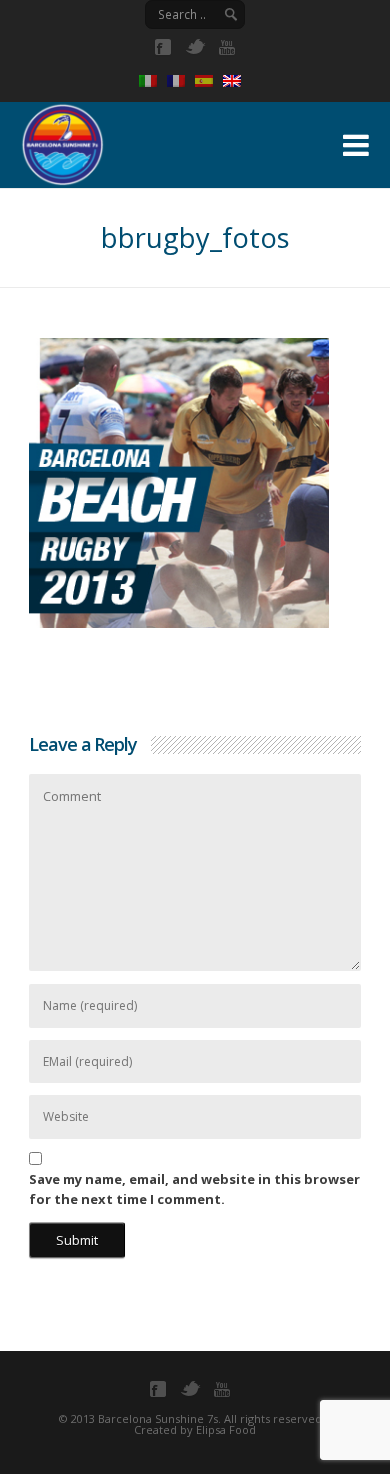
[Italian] (153, 81)
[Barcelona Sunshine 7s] (163, 142)
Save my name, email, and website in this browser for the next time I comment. (194, 1189)
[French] (181, 81)
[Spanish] (209, 81)
